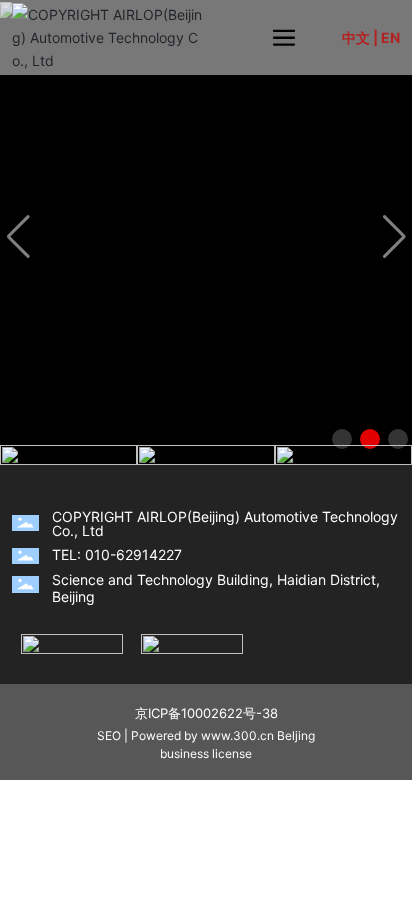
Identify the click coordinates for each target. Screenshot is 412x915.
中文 (356, 37)
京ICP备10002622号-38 (206, 713)
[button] (342, 439)
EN (390, 37)
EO (113, 735)
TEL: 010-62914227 (117, 554)
